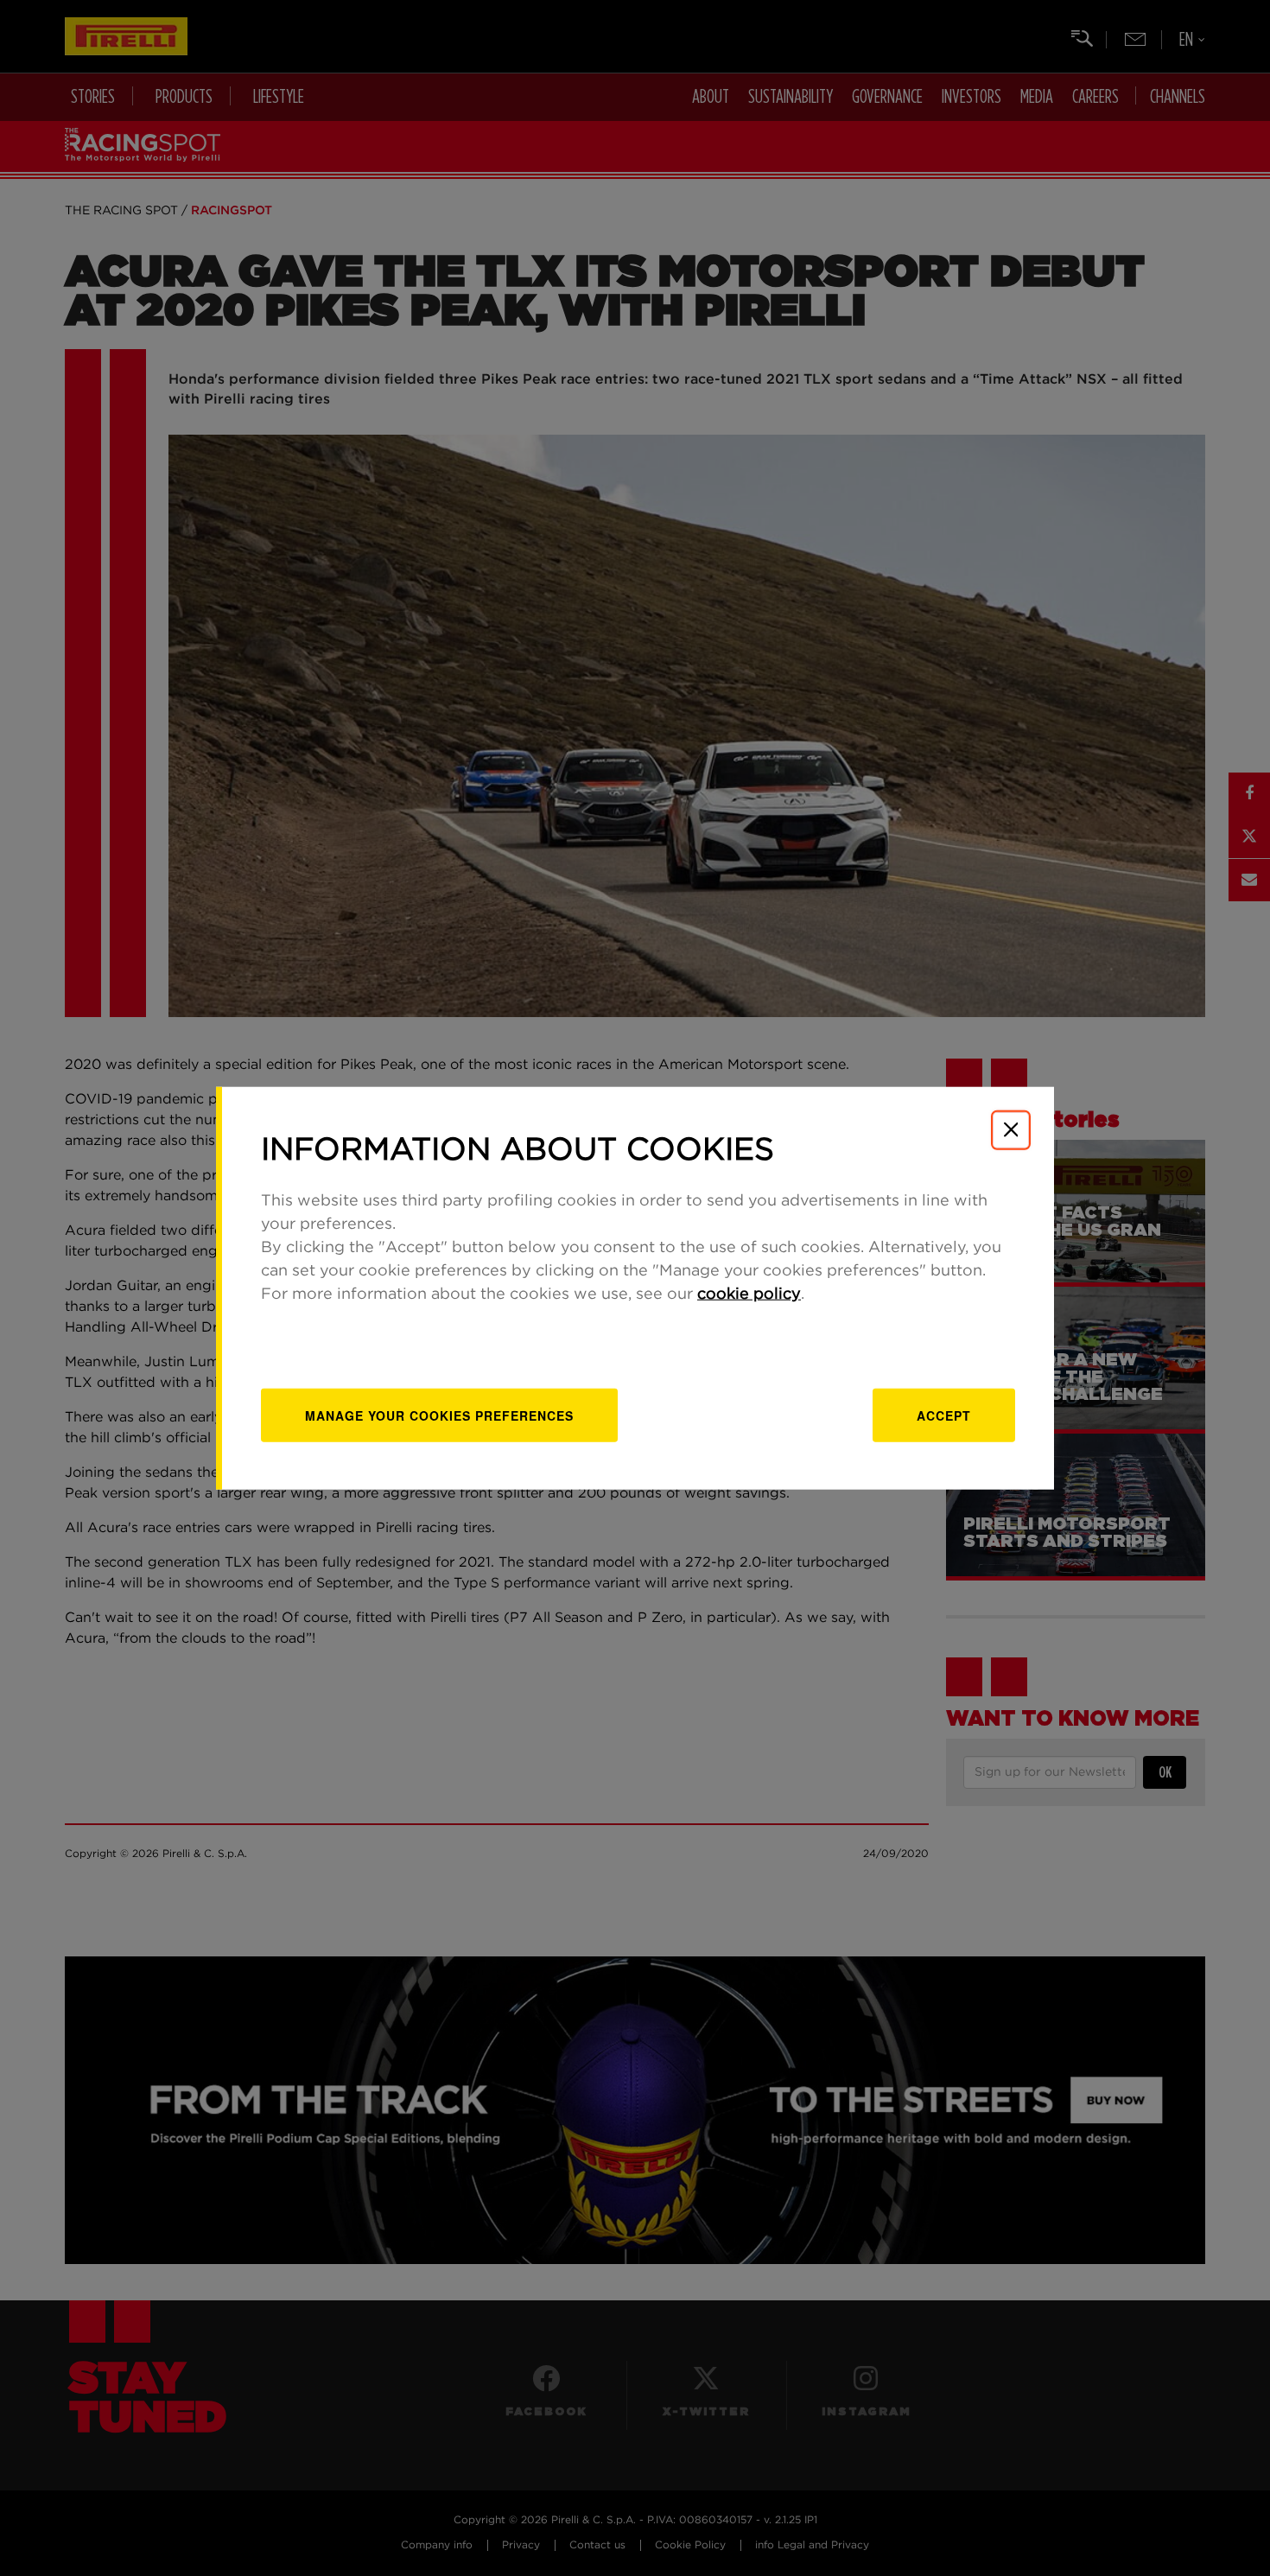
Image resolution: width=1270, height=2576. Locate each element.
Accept (944, 1415)
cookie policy (749, 1294)
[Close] (1011, 1129)
